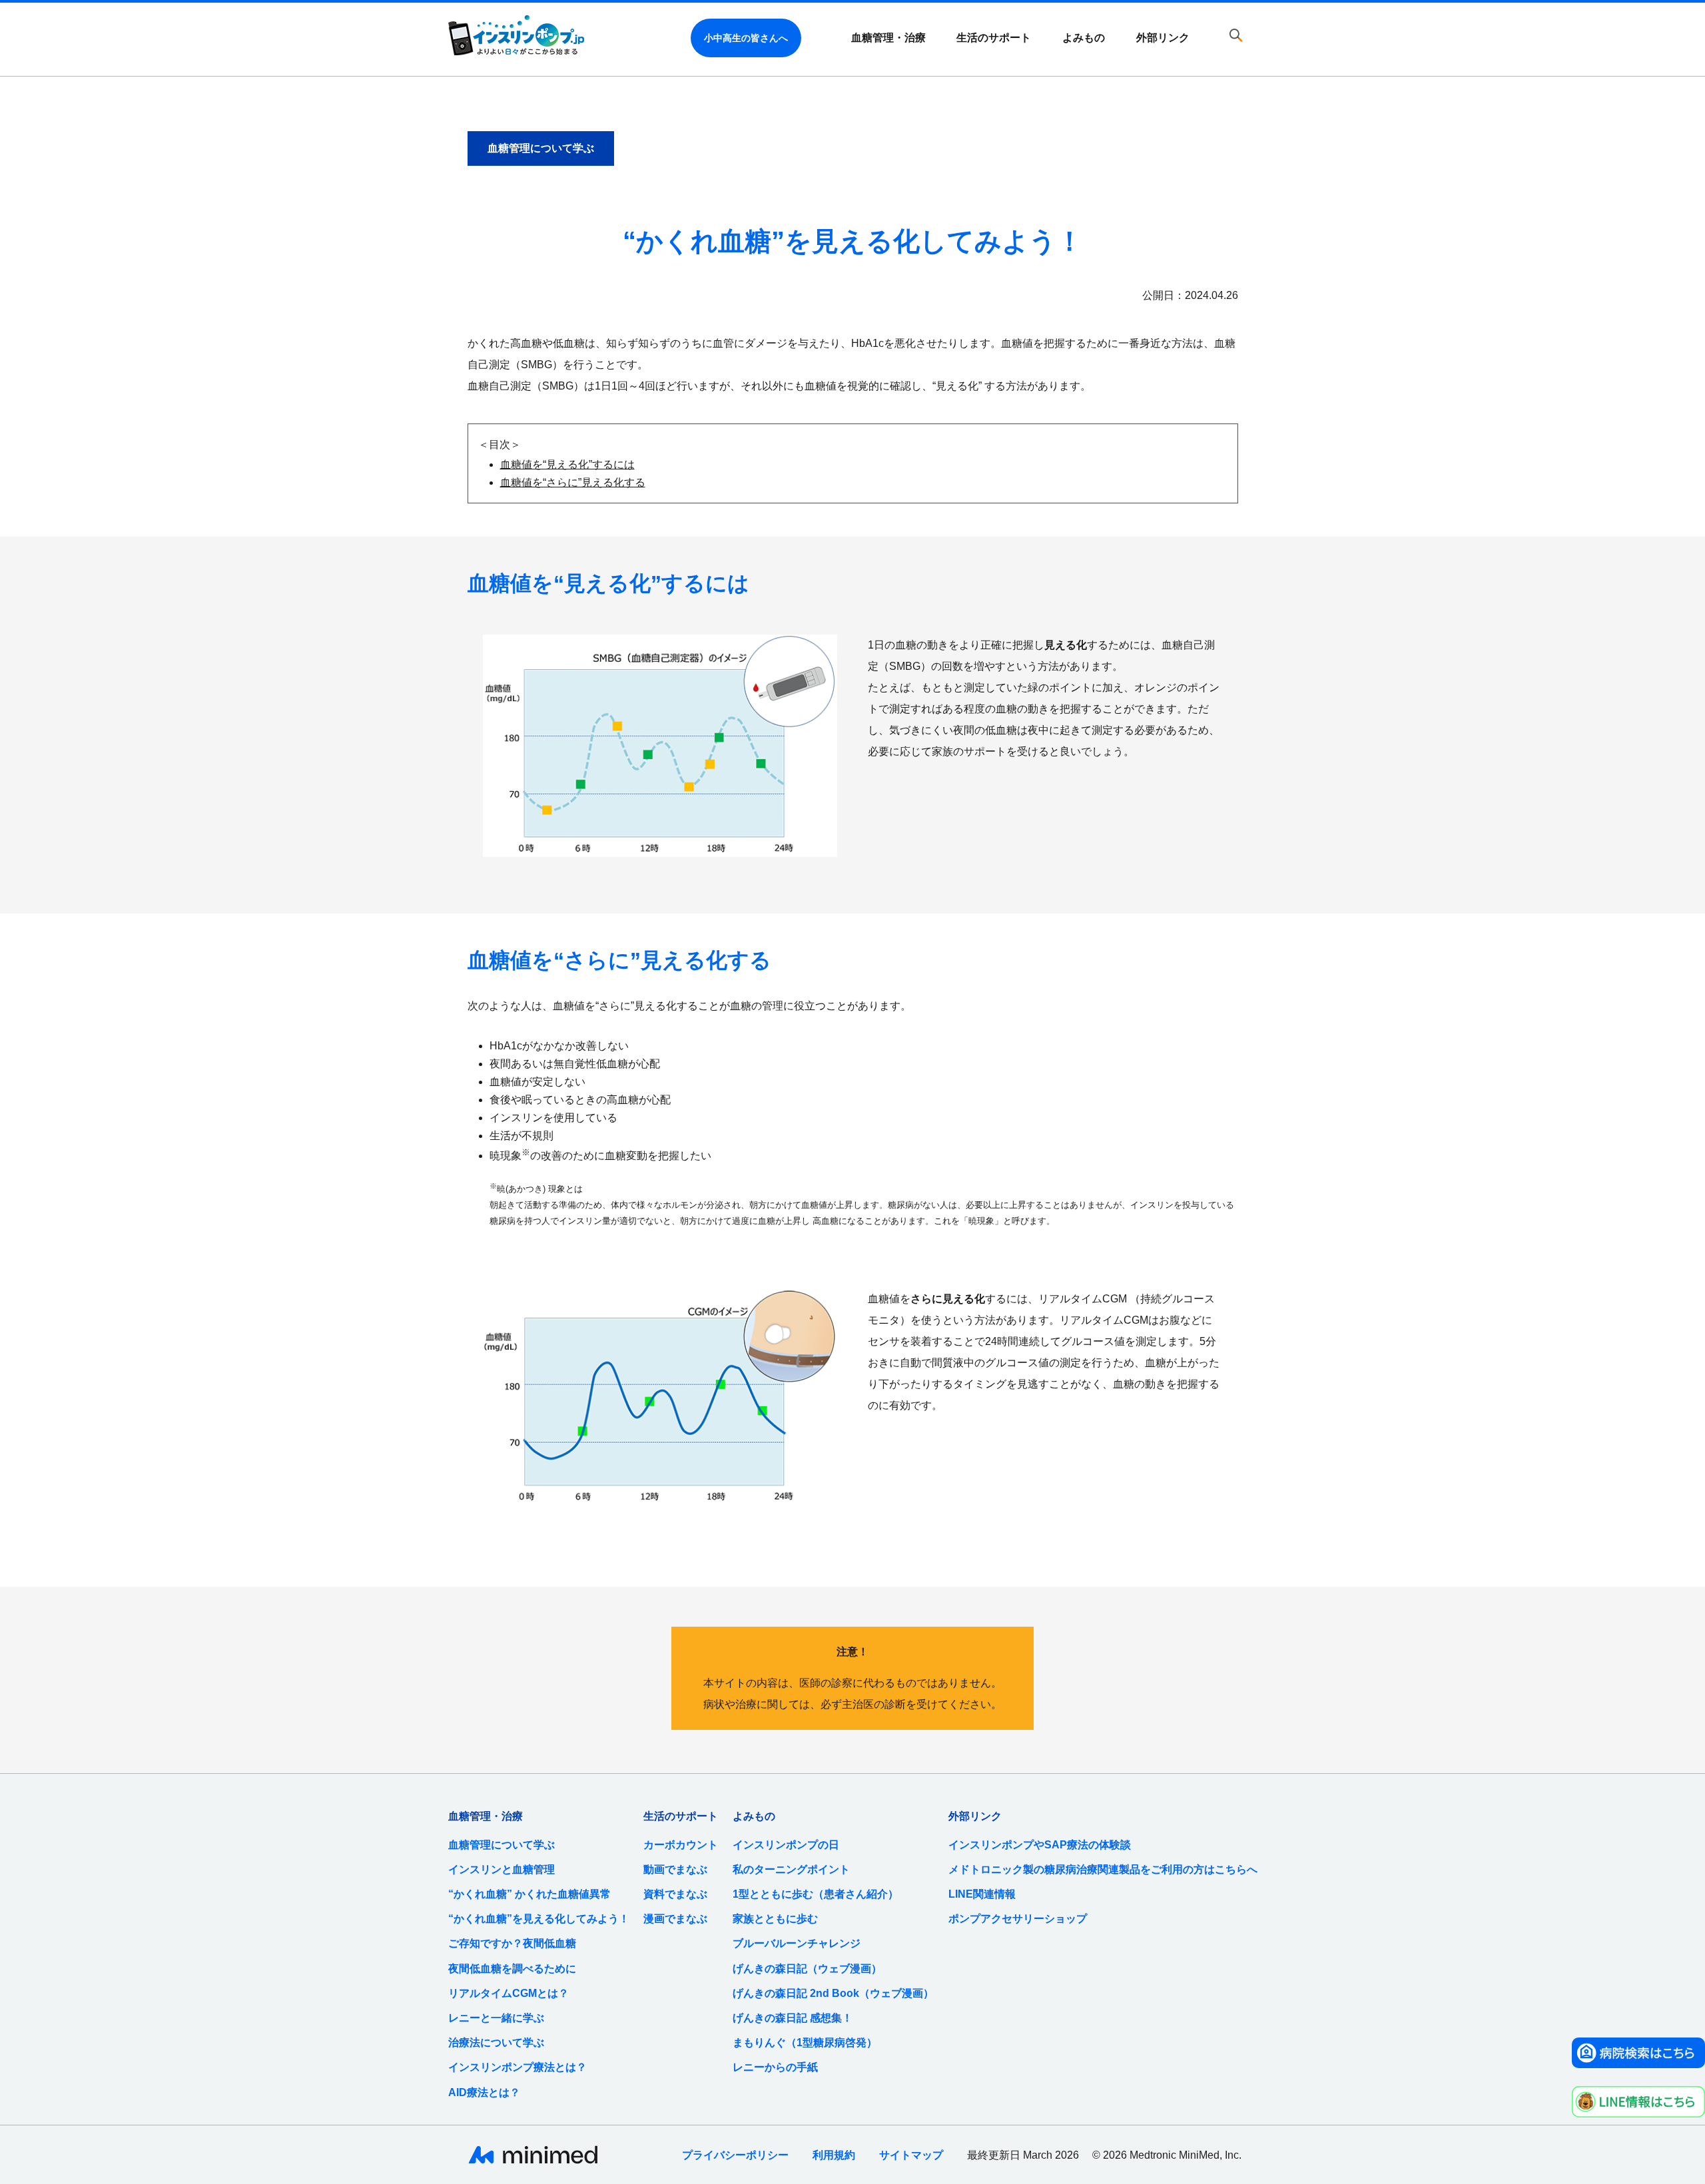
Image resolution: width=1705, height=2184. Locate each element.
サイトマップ (911, 2155)
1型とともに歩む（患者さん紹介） (816, 1894)
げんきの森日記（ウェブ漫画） (807, 1969)
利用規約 (834, 2155)
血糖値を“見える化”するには (567, 464)
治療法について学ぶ (496, 2043)
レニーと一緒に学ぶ (496, 2018)
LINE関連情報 (982, 1894)
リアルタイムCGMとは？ (509, 1993)
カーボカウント (681, 1845)
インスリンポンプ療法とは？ (517, 2067)
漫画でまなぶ (675, 1919)
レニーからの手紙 (775, 2067)
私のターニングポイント (791, 1869)
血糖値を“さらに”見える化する (573, 482)
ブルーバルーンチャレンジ (797, 1943)
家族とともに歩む (775, 1919)
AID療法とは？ (484, 2092)
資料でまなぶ (675, 1894)
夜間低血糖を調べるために (512, 1969)
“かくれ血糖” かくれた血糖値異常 (529, 1894)
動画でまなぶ (675, 1869)
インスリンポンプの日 (786, 1845)
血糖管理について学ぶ (502, 1845)
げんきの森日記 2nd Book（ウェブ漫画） (833, 1993)
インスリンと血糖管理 (502, 1869)
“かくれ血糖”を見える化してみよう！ (539, 1919)
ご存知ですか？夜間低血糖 (512, 1943)
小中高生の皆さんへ (746, 38)
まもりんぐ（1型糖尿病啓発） (805, 2043)
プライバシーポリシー (735, 2155)
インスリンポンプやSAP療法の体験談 (1040, 1845)
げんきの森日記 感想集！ (793, 2018)
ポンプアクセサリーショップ (1018, 1919)
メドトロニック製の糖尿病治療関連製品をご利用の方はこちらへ (1103, 1869)
